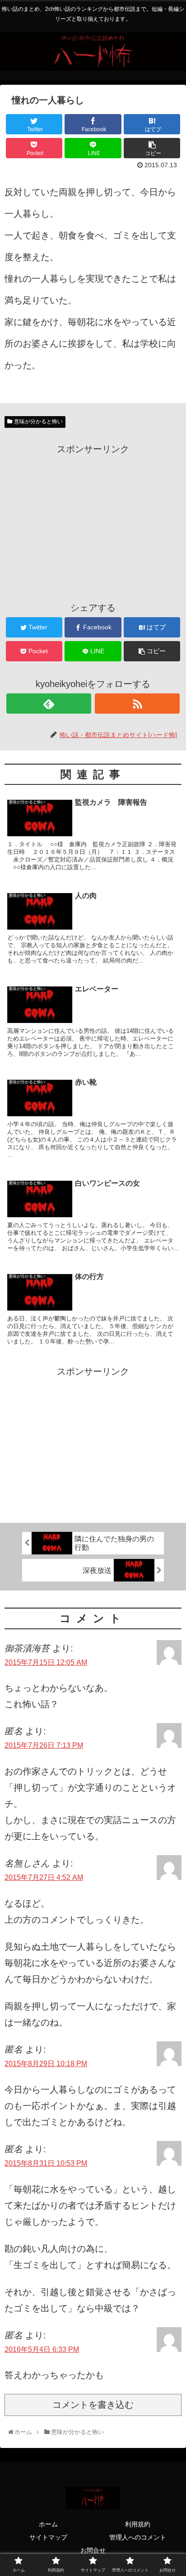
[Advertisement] (93, 520)
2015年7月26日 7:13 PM (44, 1745)
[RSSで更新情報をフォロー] (137, 704)
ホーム (48, 2524)
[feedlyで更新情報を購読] (49, 704)
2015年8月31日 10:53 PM (46, 2163)
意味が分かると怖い (38, 422)
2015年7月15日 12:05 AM (46, 1662)
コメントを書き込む (93, 2405)
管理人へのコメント (138, 2537)
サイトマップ (48, 2537)
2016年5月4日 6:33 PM (42, 2349)
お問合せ (93, 2550)
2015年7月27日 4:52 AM (44, 1877)
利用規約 (138, 2524)
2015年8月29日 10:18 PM (46, 2064)
